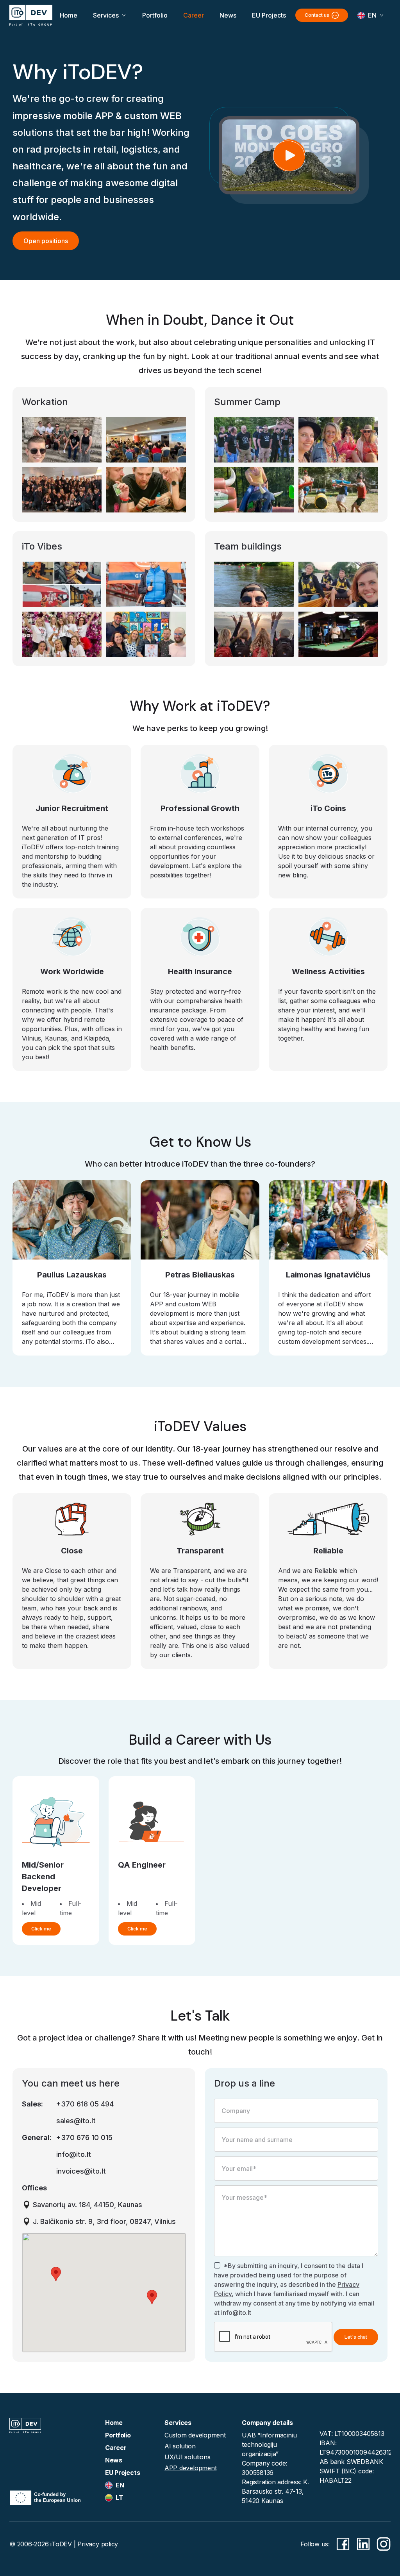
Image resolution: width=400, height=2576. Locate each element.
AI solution (180, 2446)
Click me (41, 1929)
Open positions (46, 241)
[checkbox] (217, 2265)
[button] (56, 2274)
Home (69, 15)
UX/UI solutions (187, 2457)
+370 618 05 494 (85, 2104)
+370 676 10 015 (84, 2137)
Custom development (195, 2435)
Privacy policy (98, 2544)
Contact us (317, 15)
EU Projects (269, 15)
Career (194, 15)
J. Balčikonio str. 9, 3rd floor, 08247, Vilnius (104, 2221)
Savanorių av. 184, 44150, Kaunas (87, 2205)
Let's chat (356, 2337)
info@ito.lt (74, 2154)
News (228, 15)
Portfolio (155, 15)
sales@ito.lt (76, 2121)
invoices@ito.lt (81, 2171)
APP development (191, 2468)
